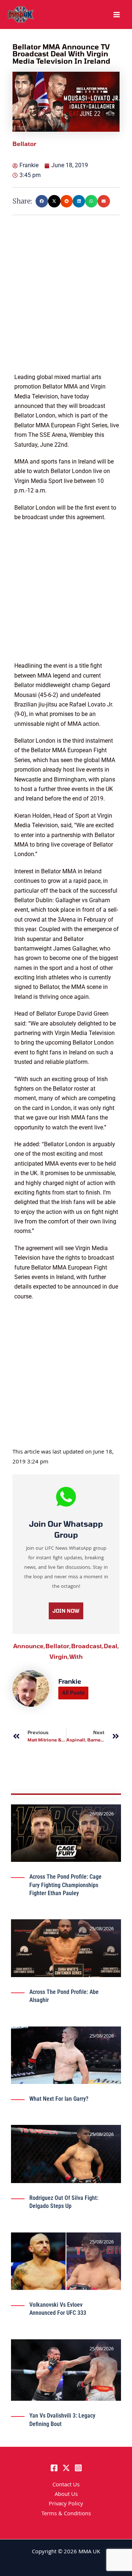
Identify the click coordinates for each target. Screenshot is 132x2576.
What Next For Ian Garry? (59, 2099)
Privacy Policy (66, 2504)
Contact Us (66, 2485)
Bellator (58, 1646)
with (76, 1656)
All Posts (73, 1693)
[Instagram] (78, 2468)
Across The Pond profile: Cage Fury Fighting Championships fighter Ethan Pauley (65, 1885)
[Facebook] (54, 2468)
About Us (66, 2495)
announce (29, 1646)
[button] (42, 201)
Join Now (66, 1611)
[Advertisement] (66, 307)
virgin (59, 1656)
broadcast (87, 1646)
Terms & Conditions (66, 2514)
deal (111, 1646)
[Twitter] (66, 2468)
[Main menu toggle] (117, 15)
